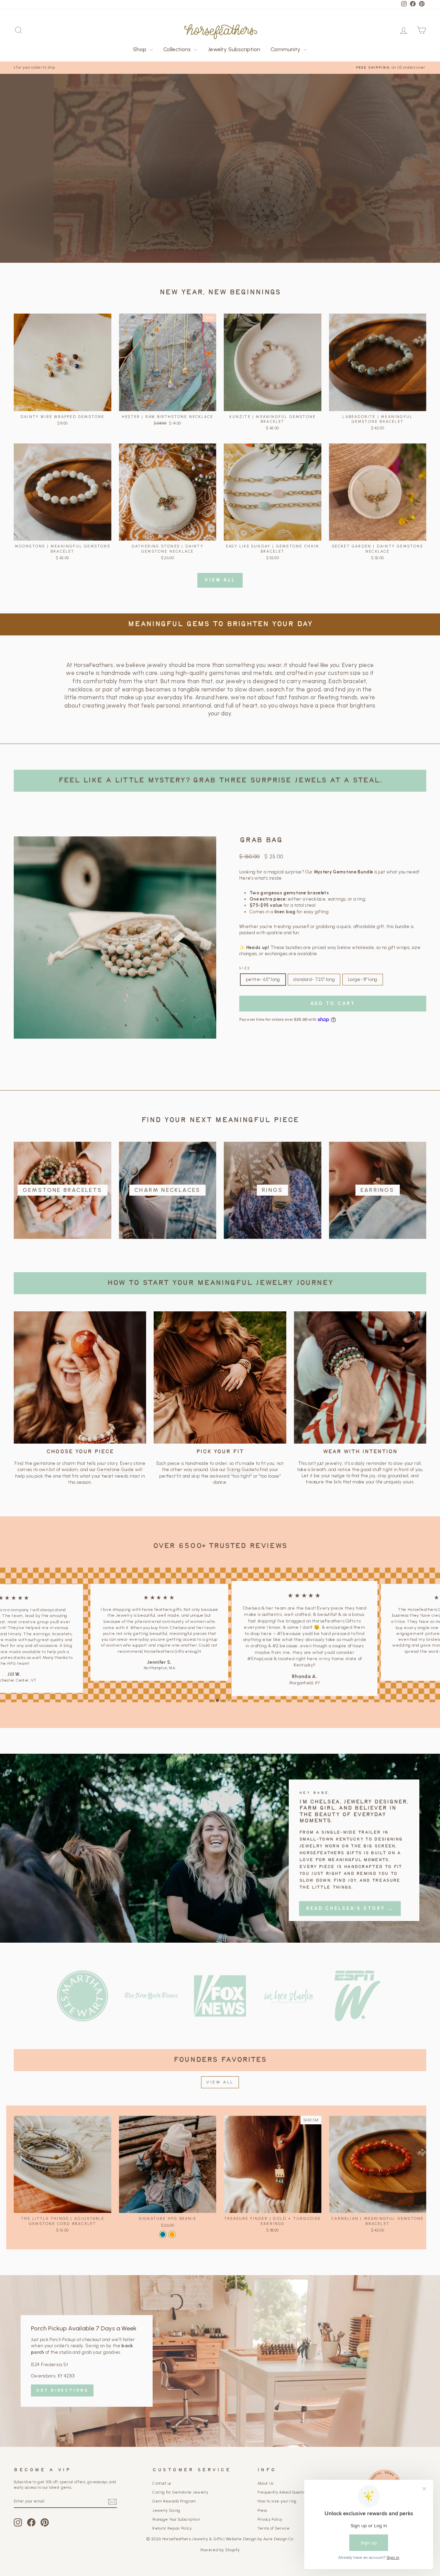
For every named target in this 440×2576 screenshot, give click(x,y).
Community (286, 49)
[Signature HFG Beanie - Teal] (163, 2247)
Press (262, 2523)
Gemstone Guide (115, 1470)
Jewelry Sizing (166, 2523)
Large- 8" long (363, 979)
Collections (178, 49)
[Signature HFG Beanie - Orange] (172, 2247)
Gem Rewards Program (174, 2514)
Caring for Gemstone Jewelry (180, 2505)
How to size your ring (277, 2514)
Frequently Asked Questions (283, 2505)
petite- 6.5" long (263, 979)
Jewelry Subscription (234, 49)
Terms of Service (273, 2541)
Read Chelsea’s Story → (350, 1915)
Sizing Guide (241, 1470)
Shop (140, 49)
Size (245, 968)
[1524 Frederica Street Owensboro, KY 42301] (220, 2374)
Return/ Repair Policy (172, 2541)
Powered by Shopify (220, 2562)
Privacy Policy (270, 2532)
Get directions (62, 2403)
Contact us (162, 2496)
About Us (266, 2496)
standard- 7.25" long (314, 979)
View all (220, 580)
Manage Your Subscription (176, 2532)
